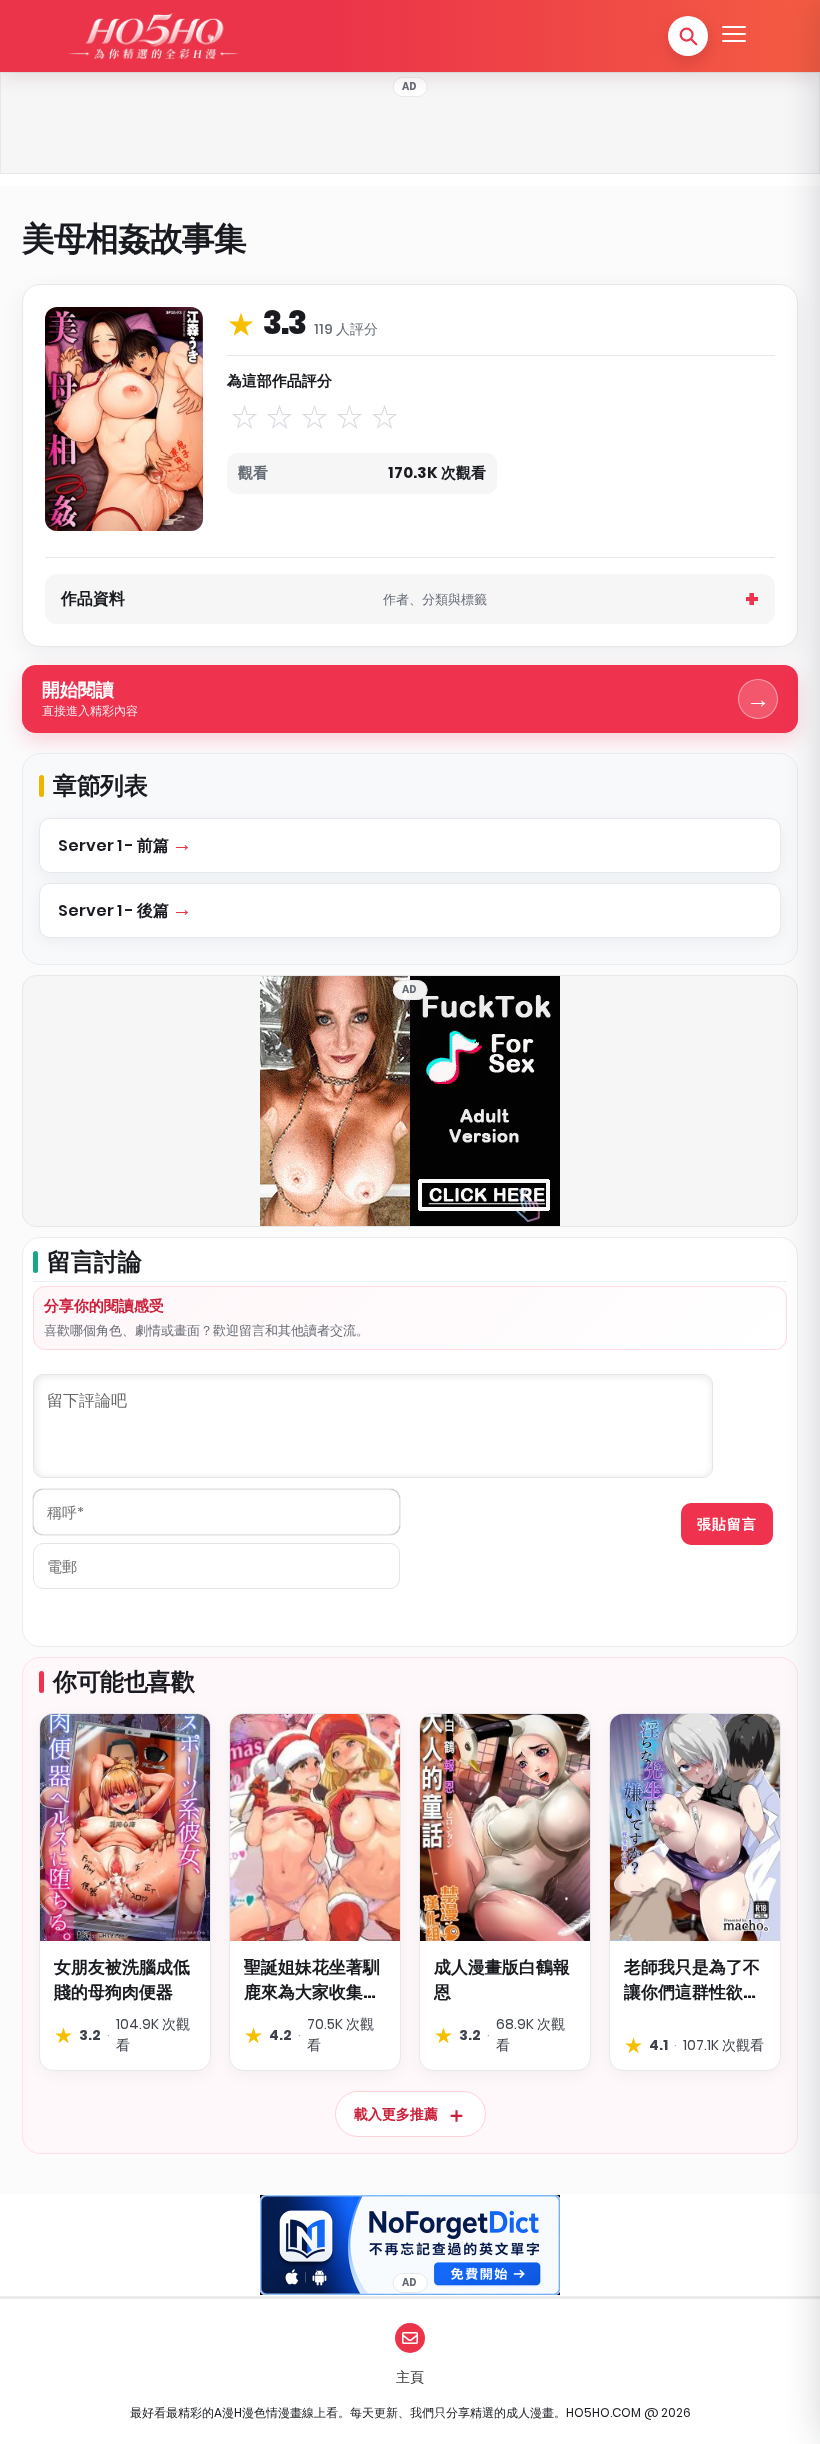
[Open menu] (734, 36)
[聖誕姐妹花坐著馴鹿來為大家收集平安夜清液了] (315, 1827)
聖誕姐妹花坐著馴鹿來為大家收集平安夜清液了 (312, 1979)
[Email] (410, 2338)
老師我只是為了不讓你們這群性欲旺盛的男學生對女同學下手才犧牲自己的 (692, 1979)
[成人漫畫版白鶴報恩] (505, 1827)
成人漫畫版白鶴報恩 (502, 1979)
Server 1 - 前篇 (115, 845)
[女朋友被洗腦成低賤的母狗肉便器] (125, 1827)
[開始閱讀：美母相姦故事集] (124, 419)
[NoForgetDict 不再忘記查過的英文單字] (410, 2245)
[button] (688, 36)
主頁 (410, 2377)
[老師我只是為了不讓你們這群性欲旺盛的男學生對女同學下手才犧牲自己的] (695, 1827)
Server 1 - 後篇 (115, 910)
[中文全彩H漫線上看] (153, 36)
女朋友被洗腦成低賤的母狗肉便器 (122, 1979)
